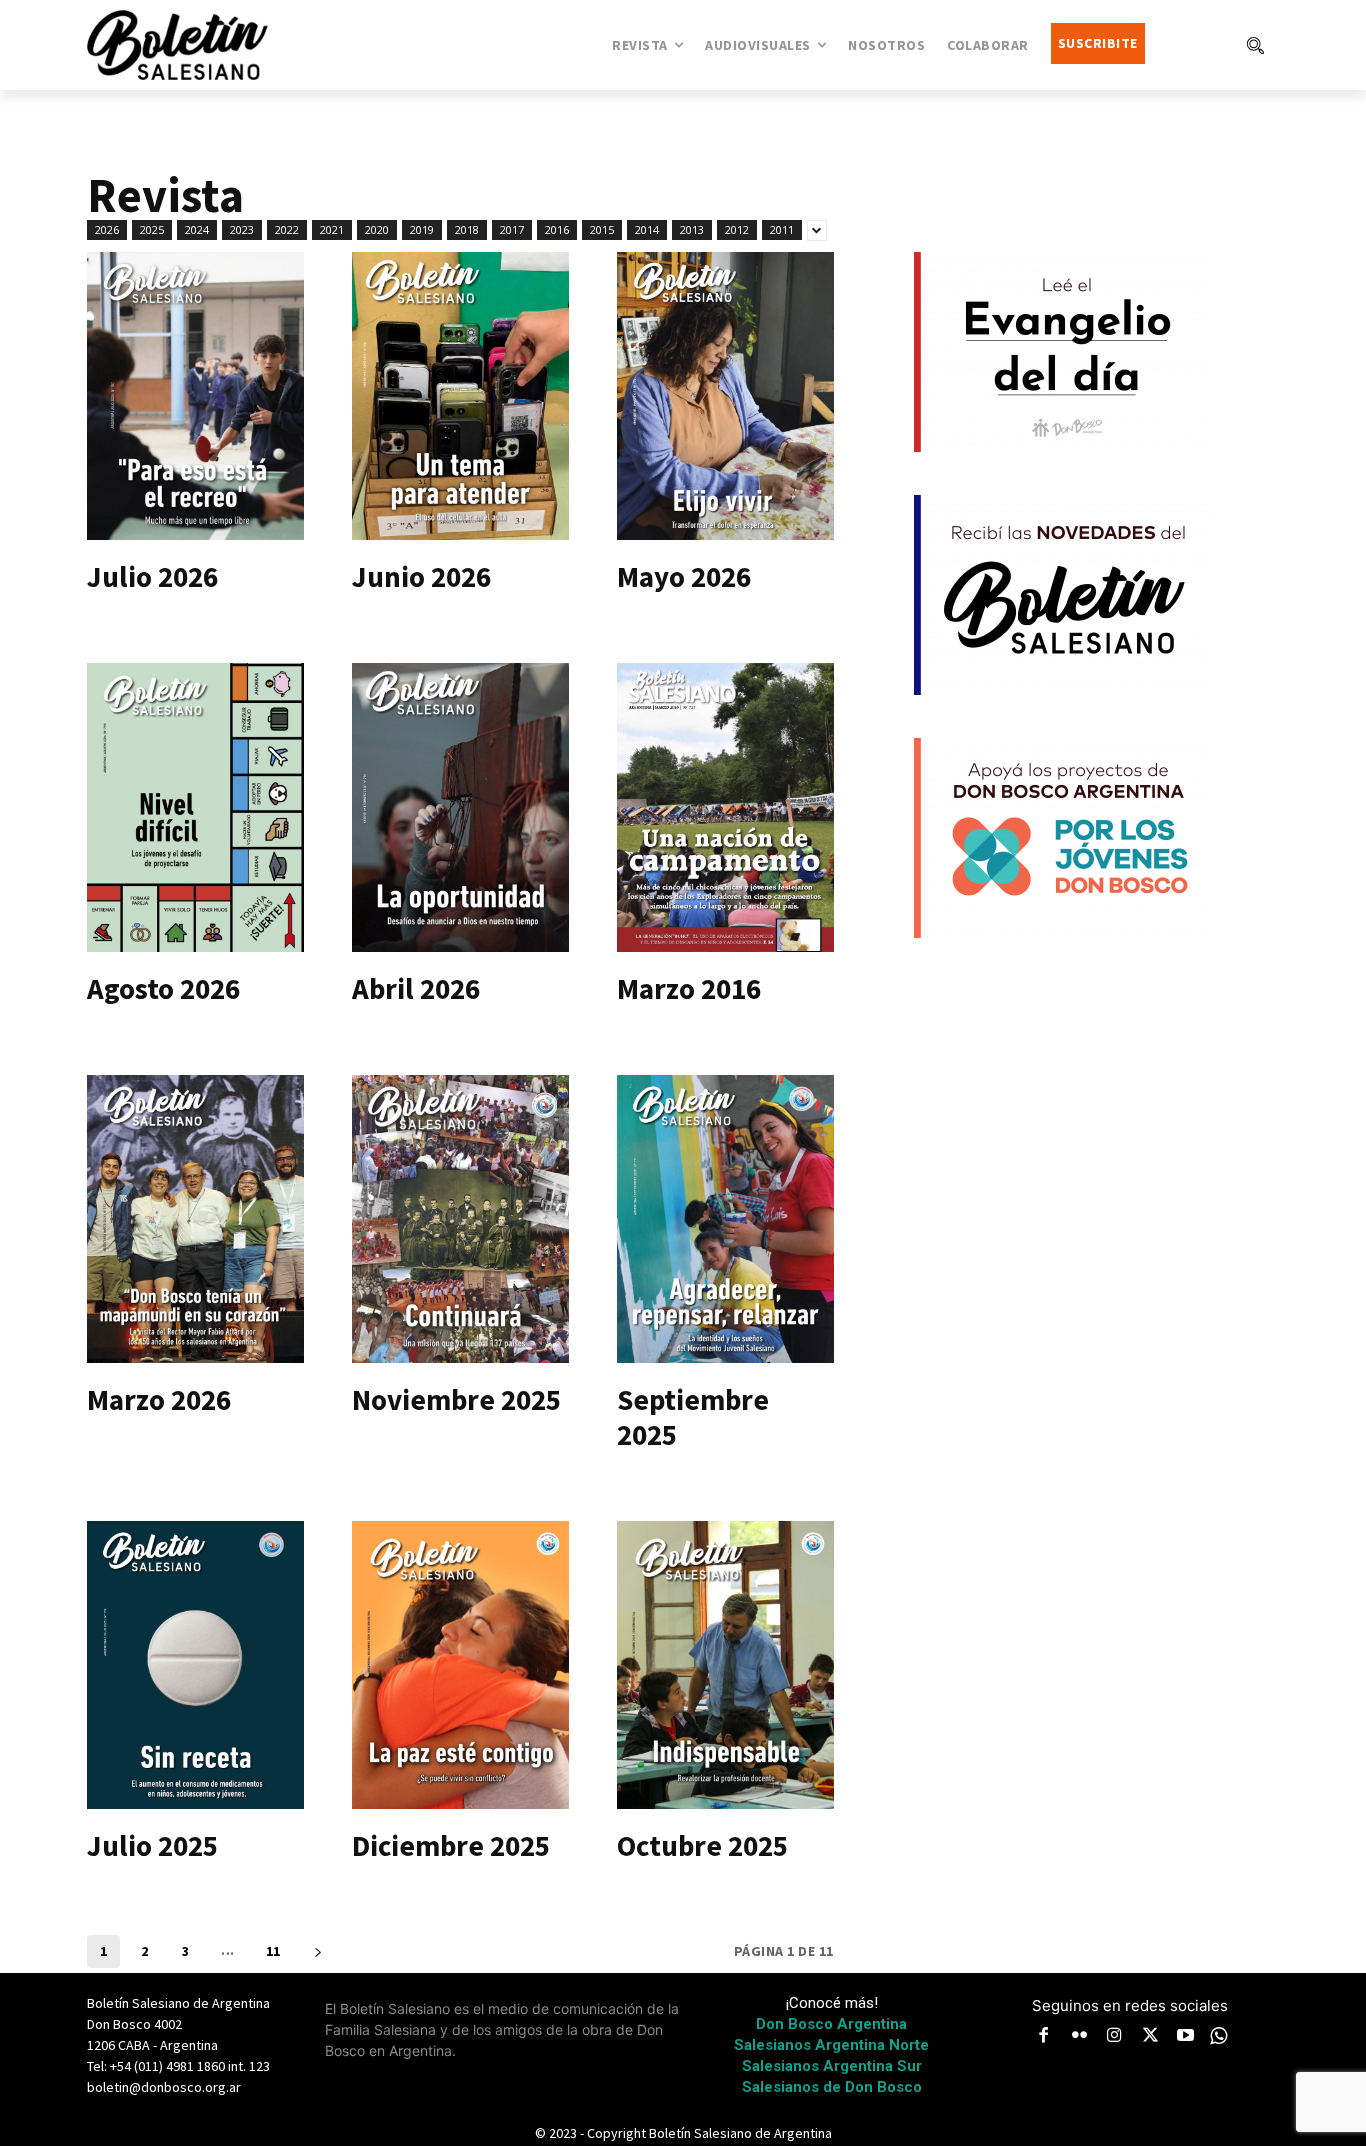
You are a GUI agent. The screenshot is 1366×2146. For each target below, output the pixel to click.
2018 (467, 229)
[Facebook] (1044, 2037)
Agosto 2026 (163, 988)
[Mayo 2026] (725, 396)
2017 (512, 229)
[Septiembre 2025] (725, 1219)
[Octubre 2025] (725, 1665)
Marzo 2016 (689, 988)
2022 (287, 229)
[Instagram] (1115, 2037)
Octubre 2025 (702, 1845)
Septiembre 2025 (693, 1417)
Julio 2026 (152, 576)
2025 (152, 229)
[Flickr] (1080, 2037)
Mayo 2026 (684, 576)
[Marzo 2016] (725, 807)
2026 (107, 229)
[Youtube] (1186, 2037)
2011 (782, 229)
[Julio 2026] (195, 396)
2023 (242, 229)
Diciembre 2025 (451, 1845)
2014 (647, 229)
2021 (332, 229)
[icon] (1219, 2035)
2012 (737, 229)
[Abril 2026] (460, 807)
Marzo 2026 (159, 1399)
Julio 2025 (152, 1845)
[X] (1151, 2037)
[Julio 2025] (195, 1665)
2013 (692, 229)
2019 (422, 229)
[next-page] (318, 1951)
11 (273, 1951)
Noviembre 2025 (456, 1399)
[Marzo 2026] (195, 1219)
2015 (602, 229)
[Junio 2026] (460, 396)
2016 (557, 229)
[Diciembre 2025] (460, 1665)
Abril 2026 (416, 988)
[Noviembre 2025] (460, 1219)
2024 (197, 229)
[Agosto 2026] (195, 807)
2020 (377, 229)
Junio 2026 (421, 576)
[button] (1255, 45)
